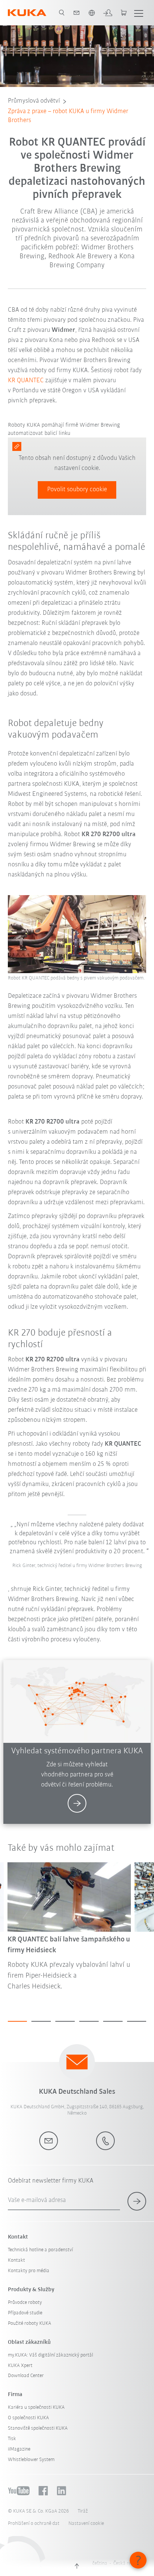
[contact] (77, 13)
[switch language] (92, 13)
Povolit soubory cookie (77, 490)
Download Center (26, 2376)
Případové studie (25, 2313)
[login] (108, 13)
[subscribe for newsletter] (137, 2201)
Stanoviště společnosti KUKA (38, 2428)
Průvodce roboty (25, 2303)
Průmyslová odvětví (34, 101)
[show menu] (139, 13)
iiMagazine (19, 2449)
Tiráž (83, 2511)
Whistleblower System (31, 2460)
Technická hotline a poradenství (40, 2250)
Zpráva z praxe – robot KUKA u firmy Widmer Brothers (68, 116)
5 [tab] (113, 2021)
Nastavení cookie (86, 2524)
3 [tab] (65, 2021)
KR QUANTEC (26, 381)
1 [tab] (18, 2021)
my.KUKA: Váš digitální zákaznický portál (50, 2355)
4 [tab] (89, 2021)
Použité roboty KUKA (30, 2323)
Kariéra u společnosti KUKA (36, 2407)
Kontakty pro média (29, 2271)
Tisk (12, 2439)
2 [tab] (41, 2021)
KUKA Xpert (20, 2366)
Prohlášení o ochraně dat (34, 2524)
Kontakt (16, 2260)
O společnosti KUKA (28, 2418)
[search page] (62, 13)
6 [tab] (137, 2021)
